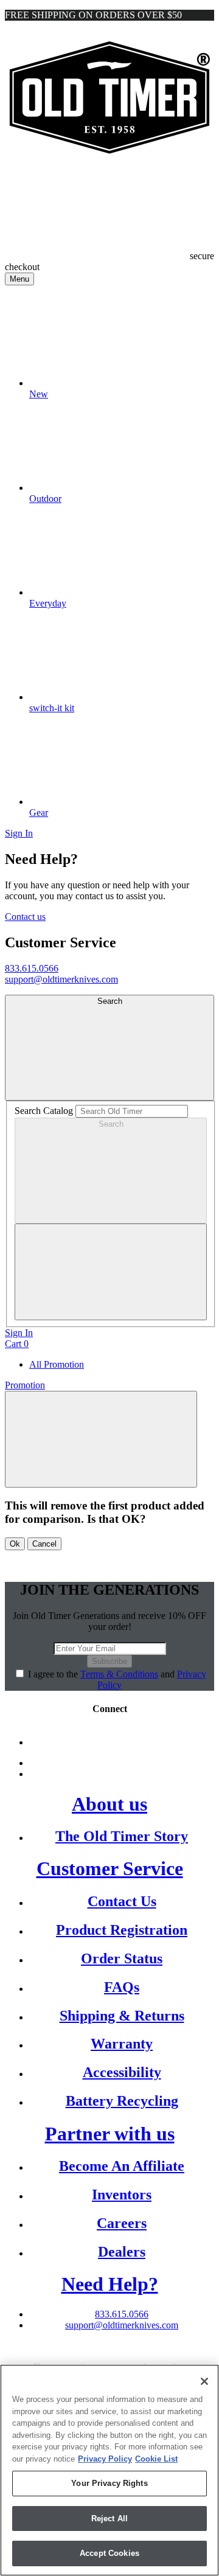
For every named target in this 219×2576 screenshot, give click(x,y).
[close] (111, 1272)
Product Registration (122, 1930)
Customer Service (110, 1868)
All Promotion (57, 1364)
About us (109, 1804)
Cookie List (156, 2459)
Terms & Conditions (119, 1674)
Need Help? (110, 2284)
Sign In (19, 833)
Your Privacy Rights (109, 2483)
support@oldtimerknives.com (61, 979)
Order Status (122, 1958)
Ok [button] (15, 1544)
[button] (101, 1439)
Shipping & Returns (122, 2016)
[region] (109, 2470)
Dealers (122, 2252)
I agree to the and (117, 1680)
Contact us (25, 917)
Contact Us (122, 1901)
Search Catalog (44, 1111)
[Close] (204, 2381)
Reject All (109, 2519)
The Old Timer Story (122, 1836)
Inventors (122, 2195)
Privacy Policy (105, 2459)
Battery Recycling (122, 2101)
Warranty (122, 2044)
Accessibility (122, 2072)
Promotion (25, 1385)
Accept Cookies (109, 2553)
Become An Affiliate (122, 2166)
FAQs (122, 1987)
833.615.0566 (32, 968)
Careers (122, 2223)
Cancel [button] (44, 1544)
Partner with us (110, 2134)
